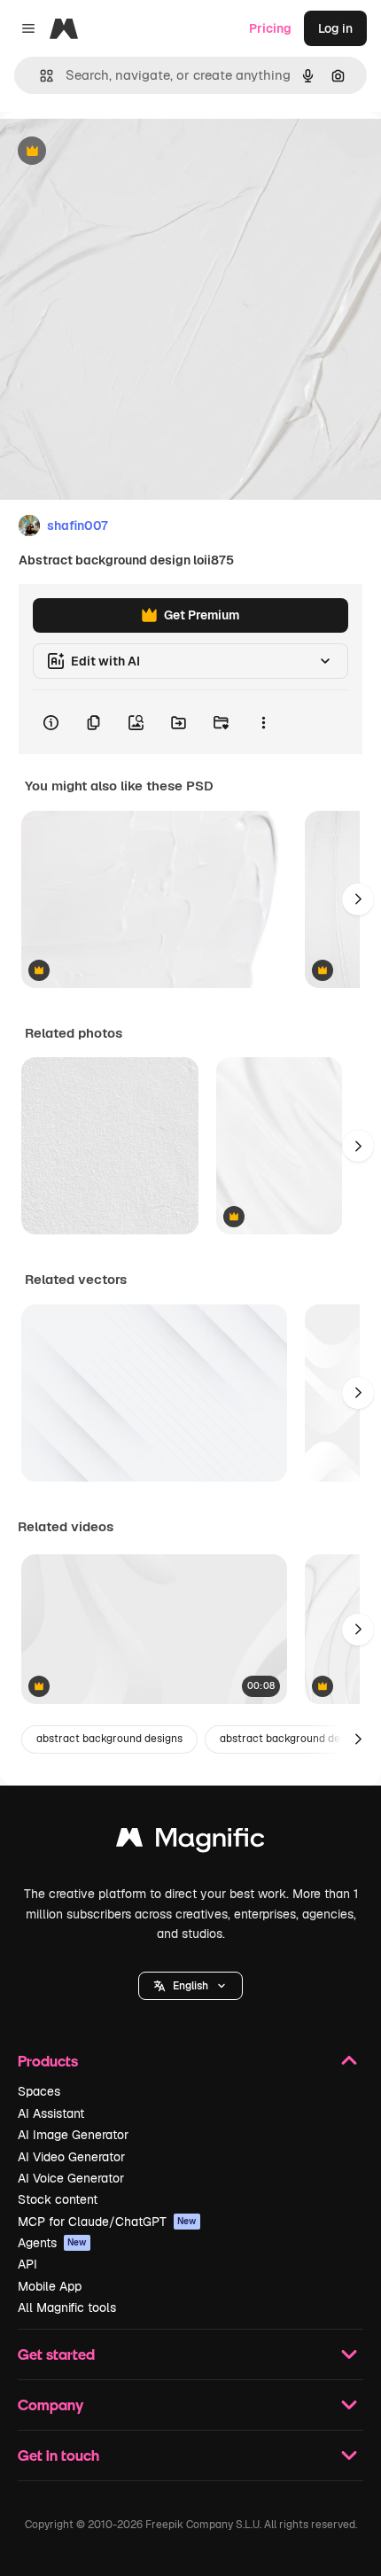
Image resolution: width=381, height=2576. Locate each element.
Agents (52, 2243)
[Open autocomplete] (39, 76)
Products (48, 2061)
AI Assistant (51, 2113)
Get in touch (58, 2455)
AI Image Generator (73, 2135)
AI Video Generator (71, 2157)
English (190, 1986)
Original (113, 152)
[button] (190, 1986)
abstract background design (290, 1739)
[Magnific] (190, 1842)
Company (51, 2405)
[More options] (263, 722)
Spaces (39, 2091)
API (27, 2264)
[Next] (358, 899)
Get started (56, 2354)
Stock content (58, 2199)
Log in (335, 28)
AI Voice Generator (71, 2178)
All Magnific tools (67, 2308)
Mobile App (50, 2286)
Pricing (270, 28)
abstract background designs (109, 1739)
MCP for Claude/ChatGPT (107, 2222)
